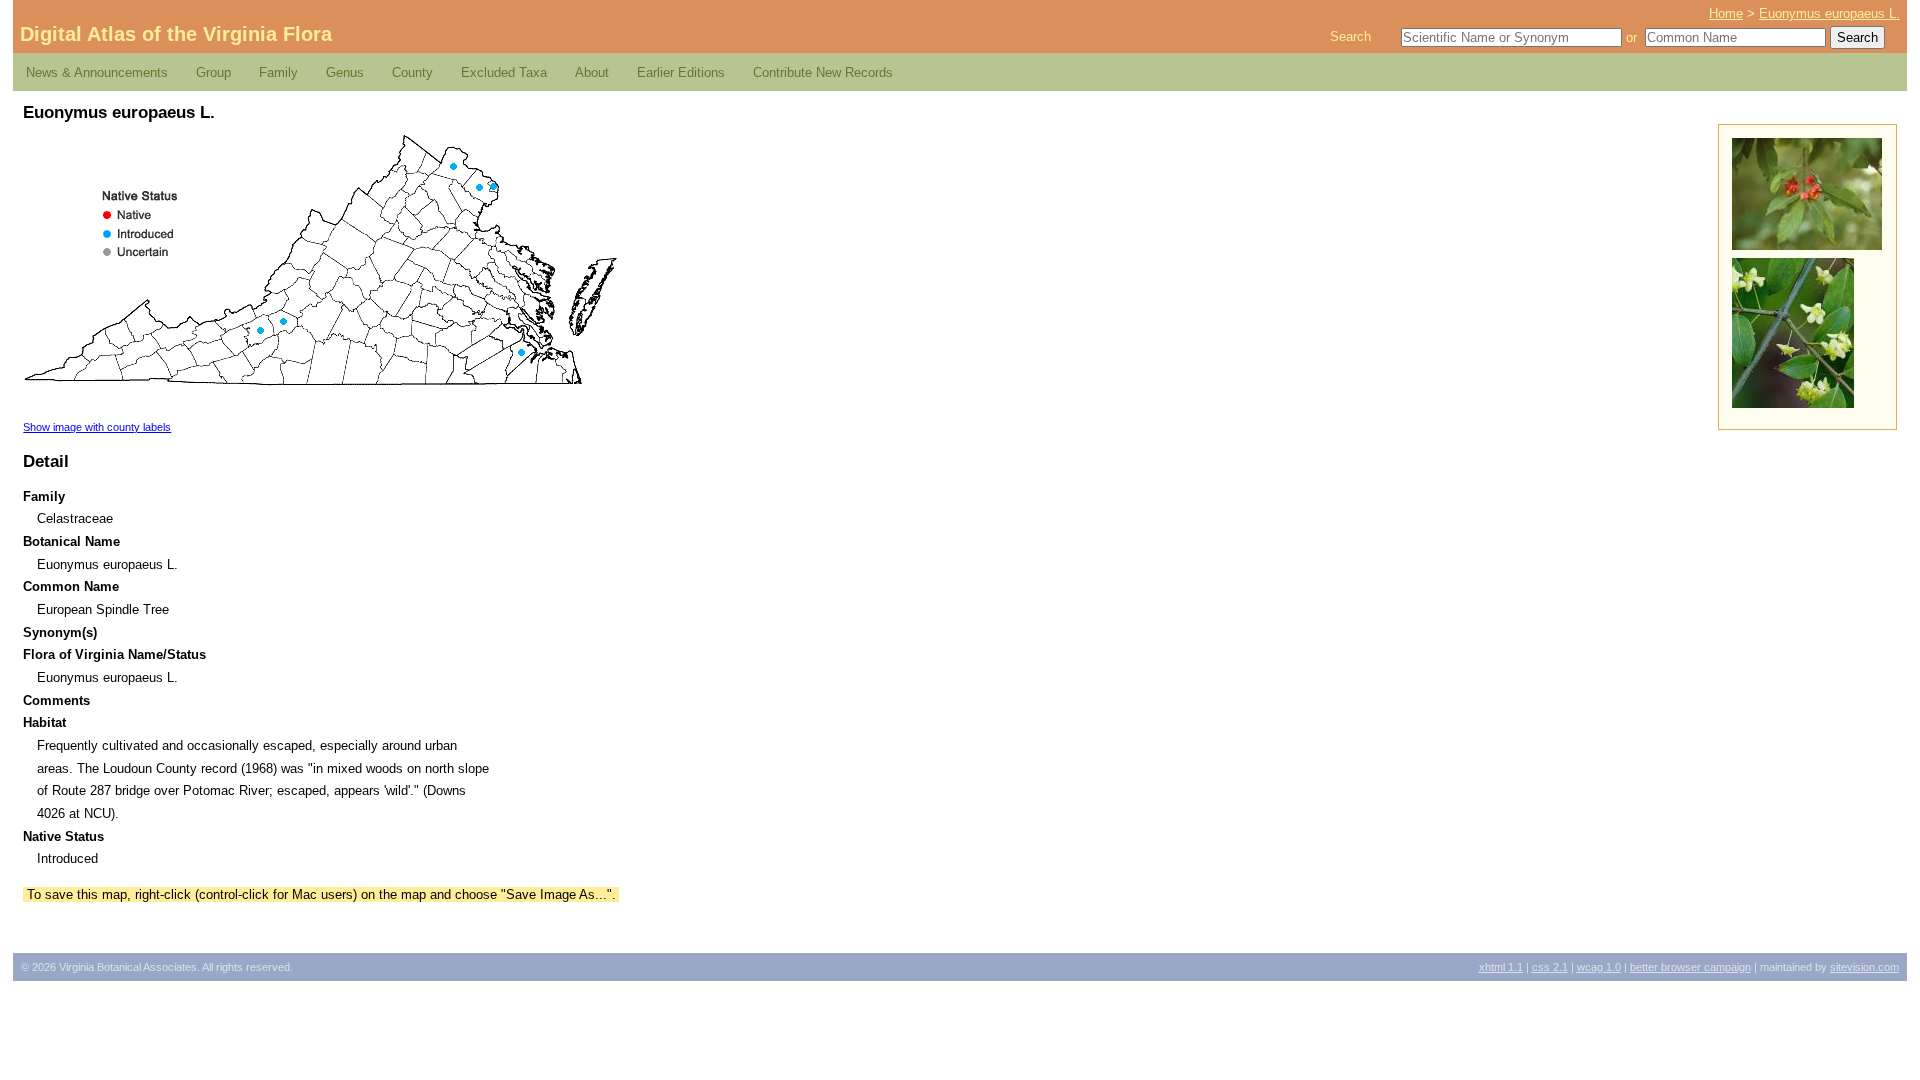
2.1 (1550, 967)
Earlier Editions (681, 72)
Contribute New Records (823, 72)
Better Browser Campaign (1690, 967)
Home (1726, 13)
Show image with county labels (97, 427)
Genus (345, 72)
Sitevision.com (1864, 967)
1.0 (1599, 967)
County (412, 72)
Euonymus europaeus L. (1829, 13)
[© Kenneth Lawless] (1793, 403)
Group (213, 72)
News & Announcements (97, 72)
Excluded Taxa (504, 72)
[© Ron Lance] (1807, 245)
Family (278, 72)
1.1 (1501, 967)
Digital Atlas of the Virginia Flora (176, 34)
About (592, 72)
